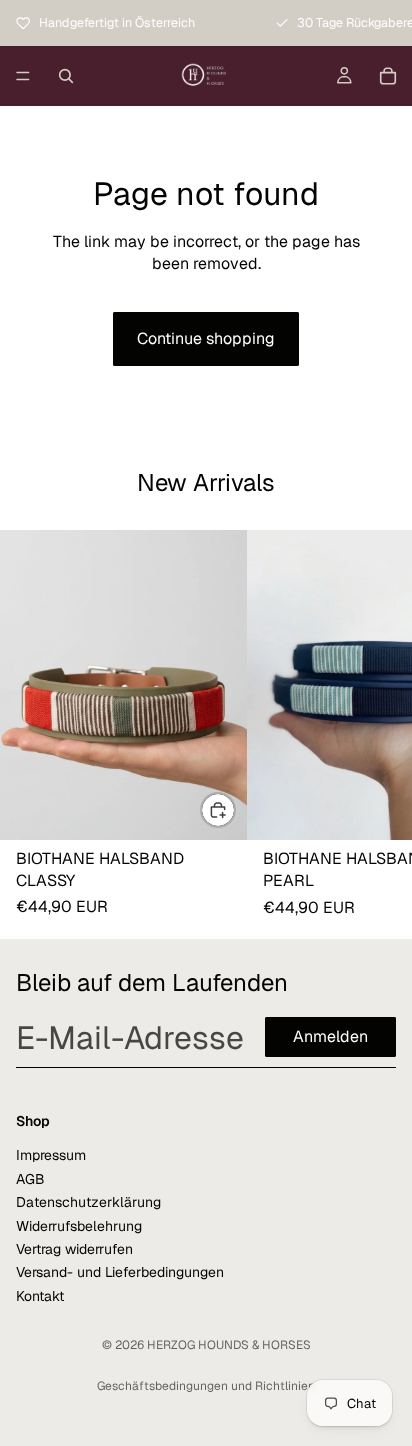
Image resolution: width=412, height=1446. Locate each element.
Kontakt (40, 1295)
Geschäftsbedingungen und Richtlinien (206, 1386)
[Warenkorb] (388, 76)
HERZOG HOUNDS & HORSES (229, 1345)
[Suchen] (66, 76)
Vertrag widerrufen (74, 1248)
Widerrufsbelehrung (79, 1225)
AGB (30, 1178)
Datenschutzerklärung (88, 1202)
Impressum (51, 1155)
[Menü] (23, 76)
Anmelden (330, 1036)
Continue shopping (206, 338)
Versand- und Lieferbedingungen (120, 1272)
